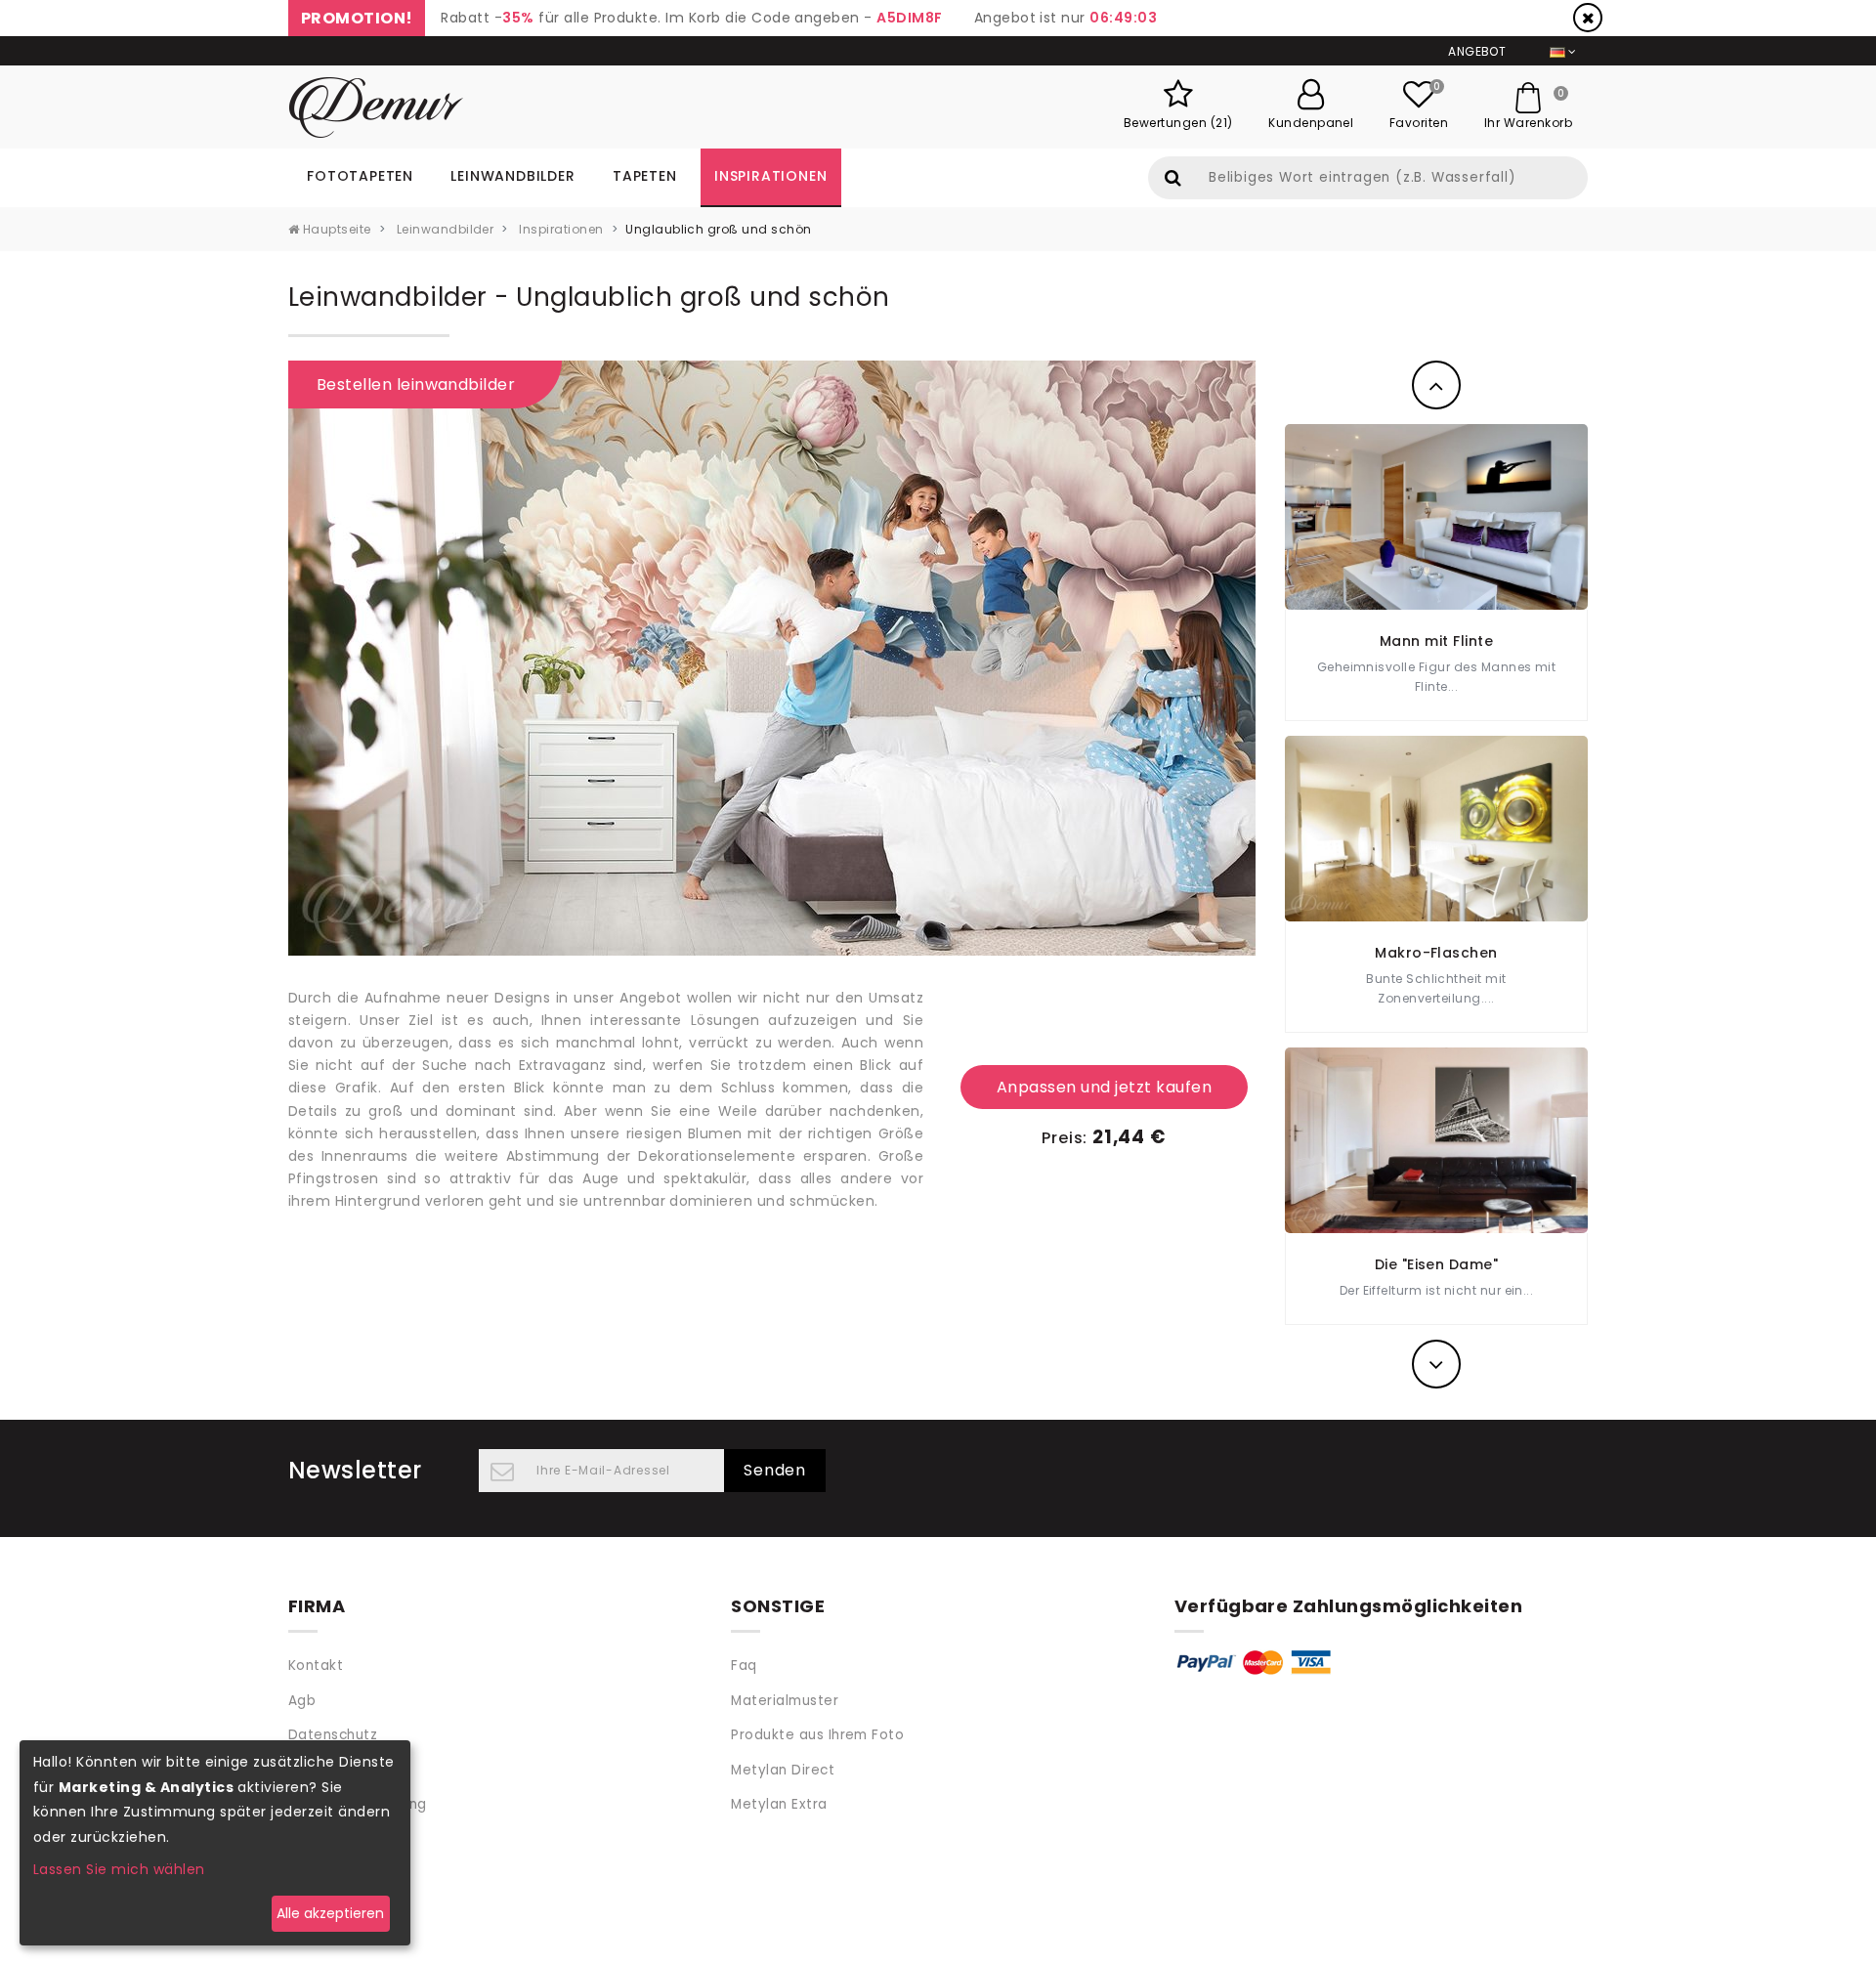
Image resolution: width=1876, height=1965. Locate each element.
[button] (1436, 385)
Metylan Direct (783, 1770)
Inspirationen (770, 176)
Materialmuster (785, 1701)
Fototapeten (360, 176)
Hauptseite (335, 229)
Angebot (1477, 51)
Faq (744, 1666)
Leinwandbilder (512, 176)
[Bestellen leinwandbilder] (772, 656)
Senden (775, 1470)
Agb (302, 1701)
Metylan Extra (779, 1804)
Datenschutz (333, 1735)
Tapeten (645, 176)
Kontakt (316, 1666)
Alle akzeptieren (330, 1913)
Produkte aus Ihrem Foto (817, 1735)
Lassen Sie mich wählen (119, 1869)
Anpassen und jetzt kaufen (1104, 1087)
